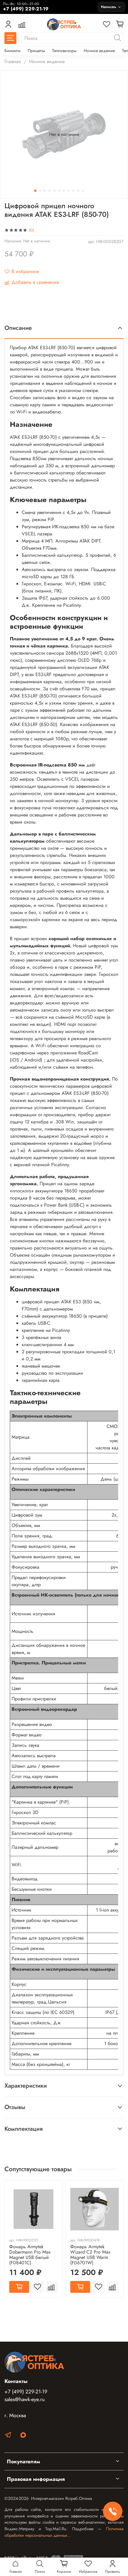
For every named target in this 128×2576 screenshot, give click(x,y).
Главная (13, 61)
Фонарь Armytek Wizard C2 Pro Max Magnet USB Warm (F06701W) (90, 2255)
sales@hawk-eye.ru (25, 2399)
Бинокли (13, 51)
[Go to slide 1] (35, 191)
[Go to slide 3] (45, 191)
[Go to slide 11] (83, 191)
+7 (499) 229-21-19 (26, 2392)
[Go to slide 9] (74, 191)
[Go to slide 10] (78, 191)
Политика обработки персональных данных (64, 2532)
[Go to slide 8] (69, 191)
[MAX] (23, 2436)
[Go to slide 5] (54, 191)
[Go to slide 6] (59, 191)
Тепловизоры (64, 51)
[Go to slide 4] (50, 191)
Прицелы (36, 51)
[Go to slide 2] (40, 191)
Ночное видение (99, 51)
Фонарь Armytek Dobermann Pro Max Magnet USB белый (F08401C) (30, 2255)
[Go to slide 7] (64, 191)
